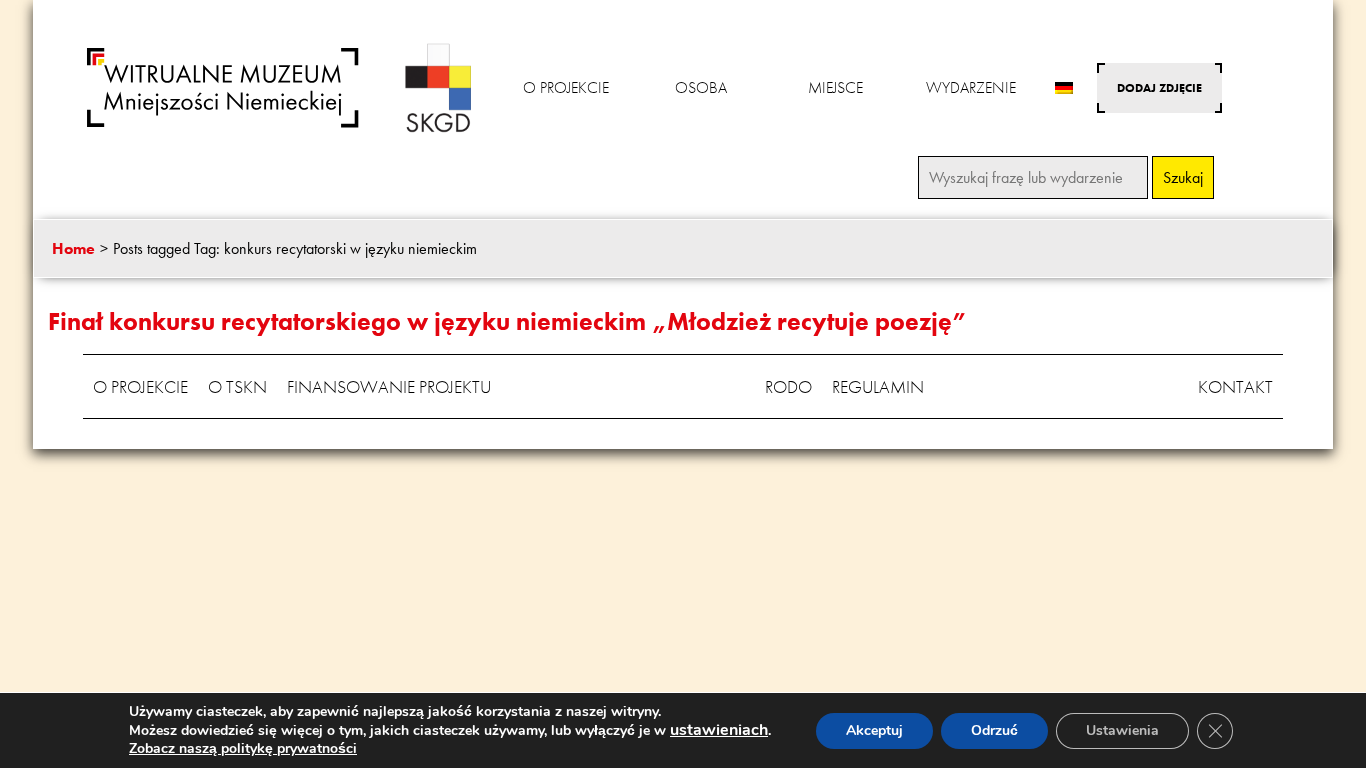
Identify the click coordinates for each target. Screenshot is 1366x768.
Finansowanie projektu (389, 386)
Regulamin (878, 386)
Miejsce (835, 87)
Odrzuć (994, 730)
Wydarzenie (971, 87)
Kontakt (1235, 386)
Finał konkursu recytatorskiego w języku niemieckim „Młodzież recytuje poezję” (507, 321)
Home (73, 248)
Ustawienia (1122, 730)
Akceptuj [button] (874, 730)
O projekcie (566, 87)
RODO (788, 386)
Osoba (701, 87)
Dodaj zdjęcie (1159, 88)
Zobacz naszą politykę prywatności (243, 748)
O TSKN (237, 386)
